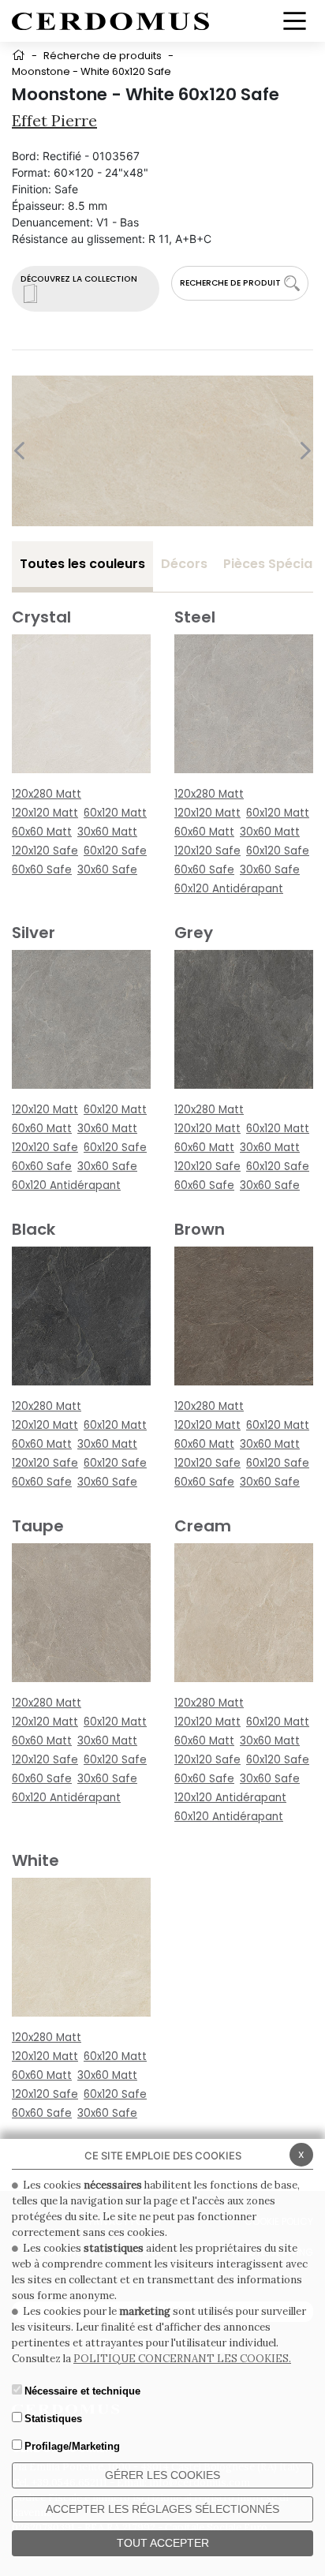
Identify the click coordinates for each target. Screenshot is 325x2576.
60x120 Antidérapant (229, 889)
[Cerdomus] (110, 20)
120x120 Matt (45, 813)
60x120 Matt (115, 813)
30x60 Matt (107, 832)
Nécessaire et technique (82, 2391)
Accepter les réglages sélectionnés (162, 2509)
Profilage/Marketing (72, 2446)
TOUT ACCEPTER (163, 2543)
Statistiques (53, 2419)
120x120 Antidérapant (230, 1798)
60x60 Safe (42, 870)
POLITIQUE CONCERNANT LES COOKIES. (182, 2359)
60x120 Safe (115, 851)
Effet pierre (54, 120)
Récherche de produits (103, 56)
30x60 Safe (107, 870)
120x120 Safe (45, 851)
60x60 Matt (42, 832)
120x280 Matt (47, 794)
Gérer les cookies (162, 2475)
